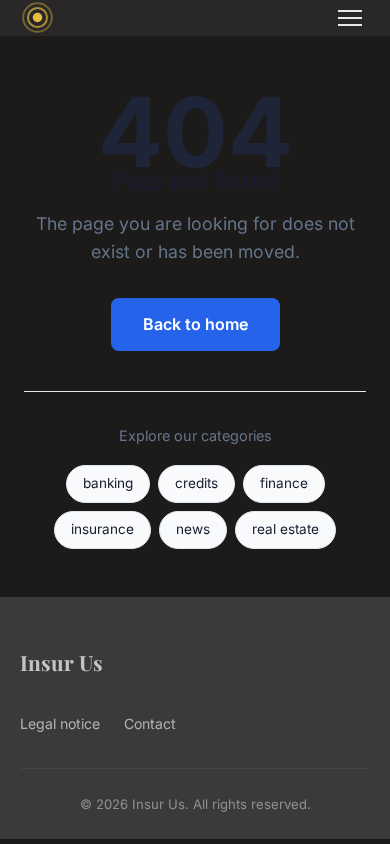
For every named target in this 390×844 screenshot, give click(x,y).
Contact (150, 723)
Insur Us (61, 662)
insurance (102, 529)
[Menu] (350, 18)
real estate (285, 529)
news (193, 529)
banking (108, 483)
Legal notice (60, 723)
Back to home (195, 324)
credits (196, 483)
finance (284, 483)
